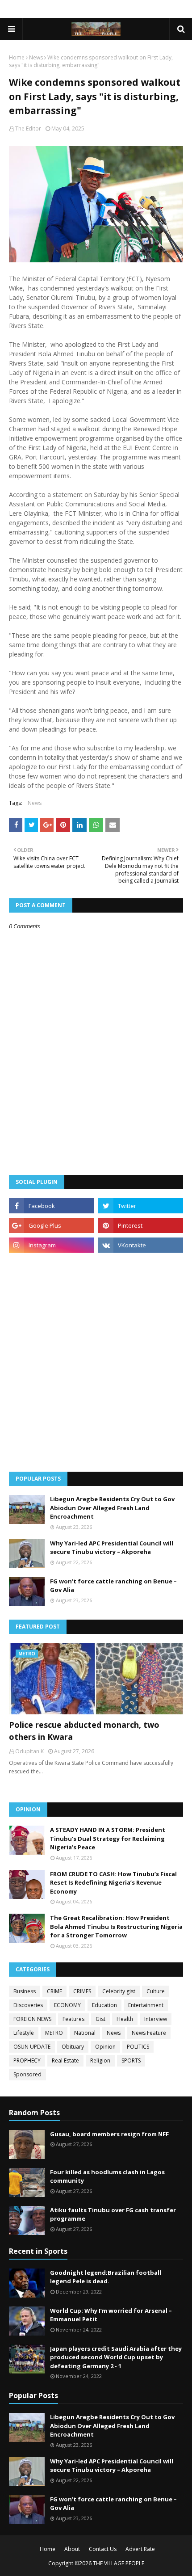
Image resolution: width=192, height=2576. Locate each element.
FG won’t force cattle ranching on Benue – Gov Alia (113, 1586)
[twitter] (141, 1206)
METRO (54, 2033)
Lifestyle (24, 2033)
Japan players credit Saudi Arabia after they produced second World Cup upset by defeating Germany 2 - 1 (116, 2357)
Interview (156, 2019)
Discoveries (28, 2005)
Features (73, 2019)
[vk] (141, 1245)
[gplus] (51, 1225)
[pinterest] (141, 1225)
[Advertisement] (96, 1362)
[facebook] (51, 1206)
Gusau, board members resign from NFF (109, 2134)
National (85, 2033)
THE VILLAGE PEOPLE (119, 2563)
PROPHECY (27, 2060)
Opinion (105, 2047)
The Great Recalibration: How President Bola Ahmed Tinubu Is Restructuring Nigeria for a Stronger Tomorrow (116, 1926)
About (72, 2549)
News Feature (149, 2033)
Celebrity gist (119, 1991)
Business (25, 1991)
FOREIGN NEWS (32, 2019)
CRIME (54, 1991)
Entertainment (146, 2005)
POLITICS (138, 2047)
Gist (100, 2019)
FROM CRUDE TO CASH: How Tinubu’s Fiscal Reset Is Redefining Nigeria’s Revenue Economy (113, 1883)
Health (125, 2019)
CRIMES (82, 1991)
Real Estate (65, 2060)
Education (104, 2005)
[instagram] (51, 1245)
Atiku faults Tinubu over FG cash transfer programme (113, 2214)
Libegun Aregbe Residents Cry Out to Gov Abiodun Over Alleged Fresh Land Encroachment (112, 1508)
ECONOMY (67, 2005)
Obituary (73, 2047)
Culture (156, 1991)
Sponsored (27, 2074)
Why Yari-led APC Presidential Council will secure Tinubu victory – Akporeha (112, 1548)
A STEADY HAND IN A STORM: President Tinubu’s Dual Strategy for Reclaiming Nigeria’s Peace (108, 1838)
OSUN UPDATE (32, 2047)
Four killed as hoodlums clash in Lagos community (107, 2176)
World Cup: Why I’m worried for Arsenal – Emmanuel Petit (111, 2315)
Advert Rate (140, 2549)
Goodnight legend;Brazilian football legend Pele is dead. (106, 2277)
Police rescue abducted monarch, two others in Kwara (84, 1731)
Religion (100, 2060)
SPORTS (131, 2060)
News (36, 57)
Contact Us (103, 2549)
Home (17, 57)
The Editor (28, 128)
